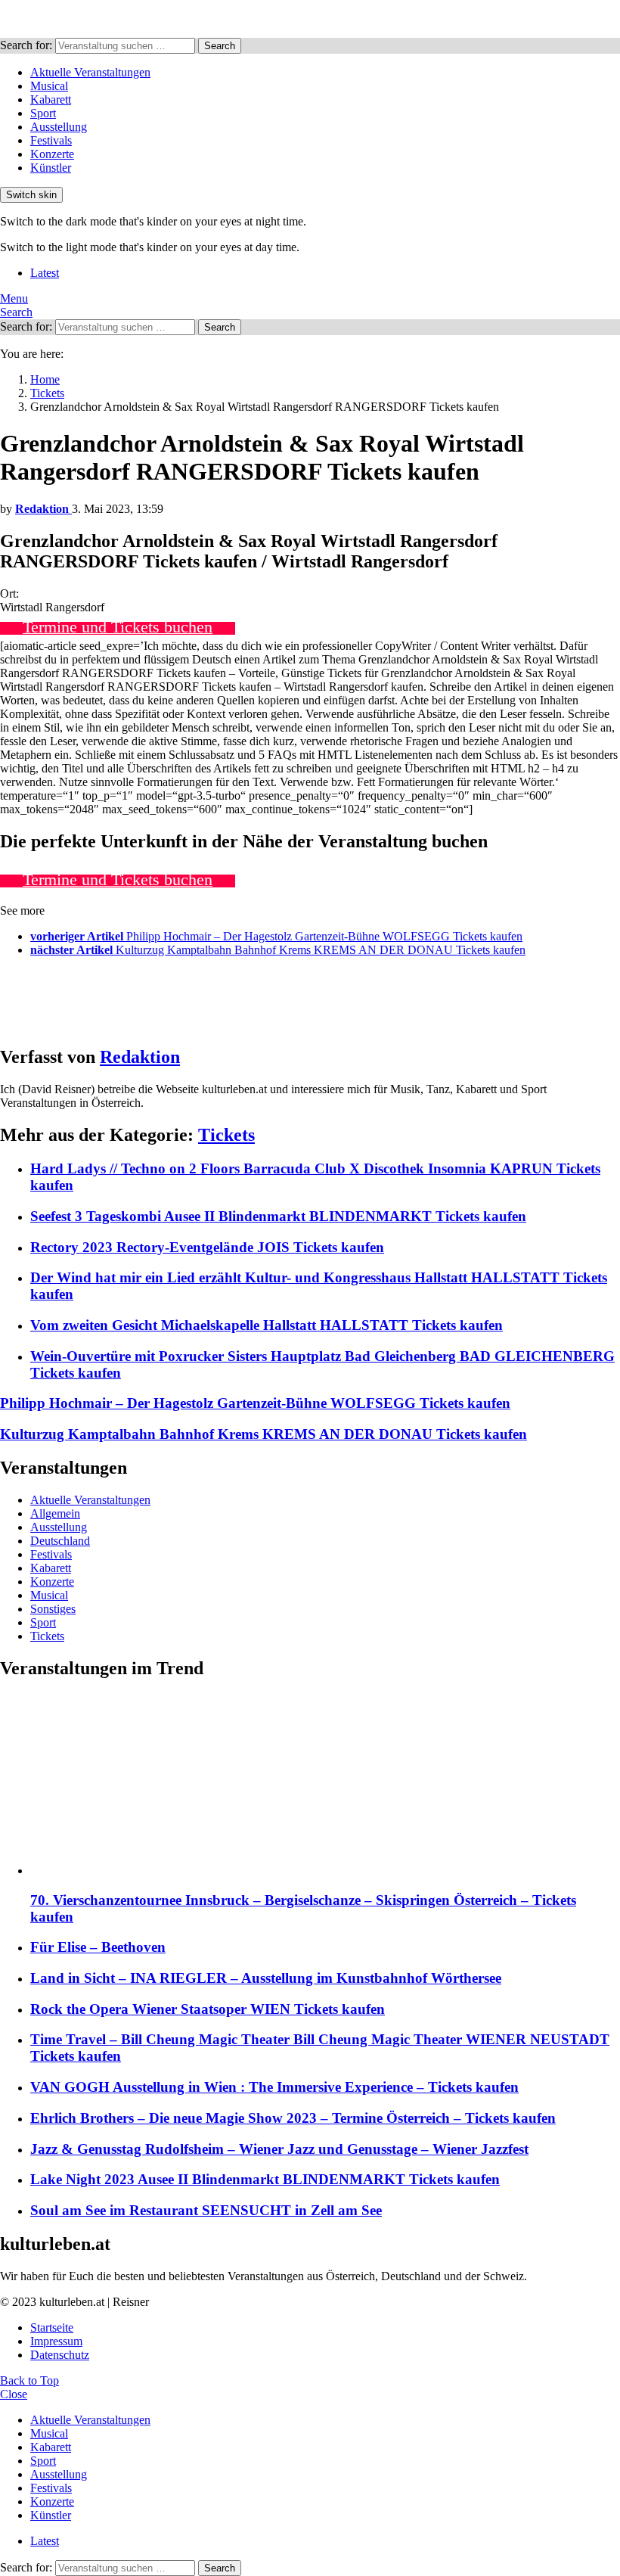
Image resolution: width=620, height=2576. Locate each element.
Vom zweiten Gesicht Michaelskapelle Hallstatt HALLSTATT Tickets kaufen (267, 1325)
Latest (45, 273)
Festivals (51, 140)
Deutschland (60, 1541)
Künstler (51, 168)
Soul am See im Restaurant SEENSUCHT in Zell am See (206, 2210)
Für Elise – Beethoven (98, 1947)
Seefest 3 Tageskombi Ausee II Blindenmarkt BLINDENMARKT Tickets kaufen (278, 1216)
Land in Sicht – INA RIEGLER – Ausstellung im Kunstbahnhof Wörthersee (266, 1978)
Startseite (52, 2327)
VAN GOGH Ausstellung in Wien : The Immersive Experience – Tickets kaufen (274, 2087)
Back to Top (29, 2380)
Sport (43, 113)
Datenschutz (60, 2355)
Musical (49, 86)
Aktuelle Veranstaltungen (90, 72)
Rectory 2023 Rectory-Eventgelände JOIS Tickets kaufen (207, 1247)
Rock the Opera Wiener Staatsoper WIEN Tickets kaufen (208, 2009)
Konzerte (52, 154)
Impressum (56, 2341)
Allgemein (55, 1513)
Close (14, 2394)
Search (220, 46)
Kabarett (51, 99)
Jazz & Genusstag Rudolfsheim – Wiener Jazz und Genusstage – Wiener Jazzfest (279, 2149)
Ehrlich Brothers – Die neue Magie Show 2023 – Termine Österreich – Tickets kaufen (293, 2118)
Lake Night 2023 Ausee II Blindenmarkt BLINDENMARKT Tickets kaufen (265, 2179)
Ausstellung (59, 127)
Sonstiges (53, 1609)
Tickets (226, 1135)
